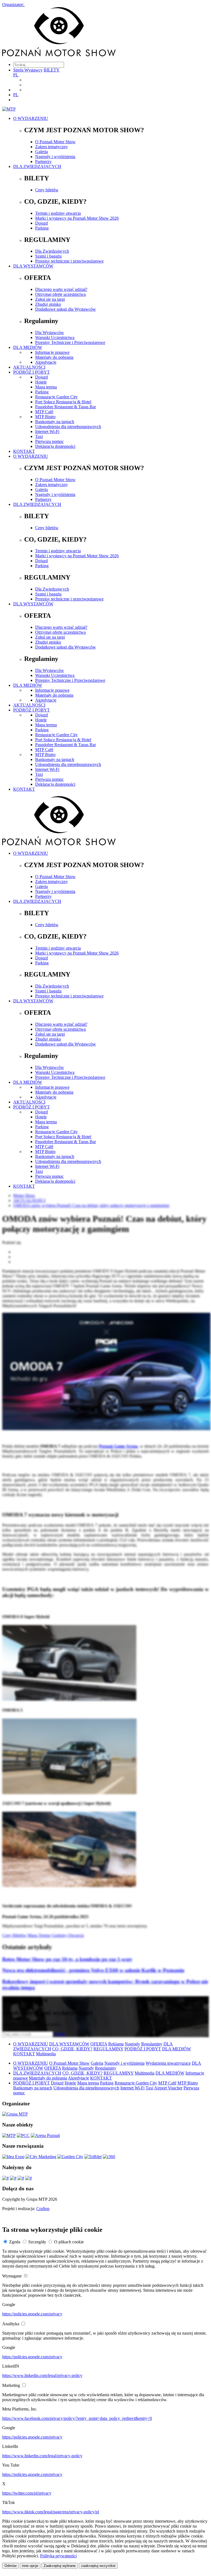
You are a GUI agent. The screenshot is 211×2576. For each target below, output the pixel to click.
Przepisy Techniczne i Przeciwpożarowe (70, 342)
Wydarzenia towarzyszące (168, 2063)
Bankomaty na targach (55, 422)
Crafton (43, 2209)
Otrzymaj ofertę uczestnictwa (60, 294)
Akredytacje (46, 362)
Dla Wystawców (50, 333)
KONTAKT (24, 451)
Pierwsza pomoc (49, 441)
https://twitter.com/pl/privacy (27, 2493)
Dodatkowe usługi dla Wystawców (66, 309)
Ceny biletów (47, 190)
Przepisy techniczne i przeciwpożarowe (69, 261)
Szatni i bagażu (48, 256)
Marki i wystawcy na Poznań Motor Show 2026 (77, 218)
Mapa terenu (46, 387)
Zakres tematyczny (52, 147)
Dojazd (41, 223)
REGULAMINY (108, 2049)
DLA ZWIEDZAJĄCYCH (37, 166)
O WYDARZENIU (31, 118)
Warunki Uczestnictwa (55, 337)
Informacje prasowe (52, 352)
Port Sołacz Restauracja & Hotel (63, 402)
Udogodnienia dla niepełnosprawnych (68, 427)
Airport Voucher (168, 2088)
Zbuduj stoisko (48, 304)
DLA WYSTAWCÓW (33, 266)
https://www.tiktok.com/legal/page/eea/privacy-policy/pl (51, 2512)
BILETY (52, 70)
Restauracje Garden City (56, 397)
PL (16, 75)
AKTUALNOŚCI (29, 367)
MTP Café (44, 412)
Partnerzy (43, 162)
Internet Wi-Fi (47, 431)
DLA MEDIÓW (28, 347)
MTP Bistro (45, 417)
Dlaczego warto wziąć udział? (61, 289)
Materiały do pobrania (54, 357)
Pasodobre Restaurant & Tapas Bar (66, 407)
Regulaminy (152, 2044)
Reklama (116, 2044)
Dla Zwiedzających (52, 251)
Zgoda (15, 2242)
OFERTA (99, 2044)
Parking (42, 228)
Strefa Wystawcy (28, 70)
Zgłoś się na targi (50, 299)
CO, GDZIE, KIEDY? (72, 2049)
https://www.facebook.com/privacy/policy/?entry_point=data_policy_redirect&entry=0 (77, 2418)
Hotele (41, 382)
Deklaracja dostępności (55, 446)
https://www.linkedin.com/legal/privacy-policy (42, 2375)
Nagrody (132, 2044)
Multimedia (46, 2054)
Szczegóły (37, 2242)
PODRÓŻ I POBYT (31, 372)
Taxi (39, 436)
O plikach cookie (69, 2242)
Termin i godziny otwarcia (58, 213)
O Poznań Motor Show (55, 142)
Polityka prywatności (58, 2556)
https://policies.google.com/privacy (32, 2314)
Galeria (41, 152)
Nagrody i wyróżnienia (55, 157)
